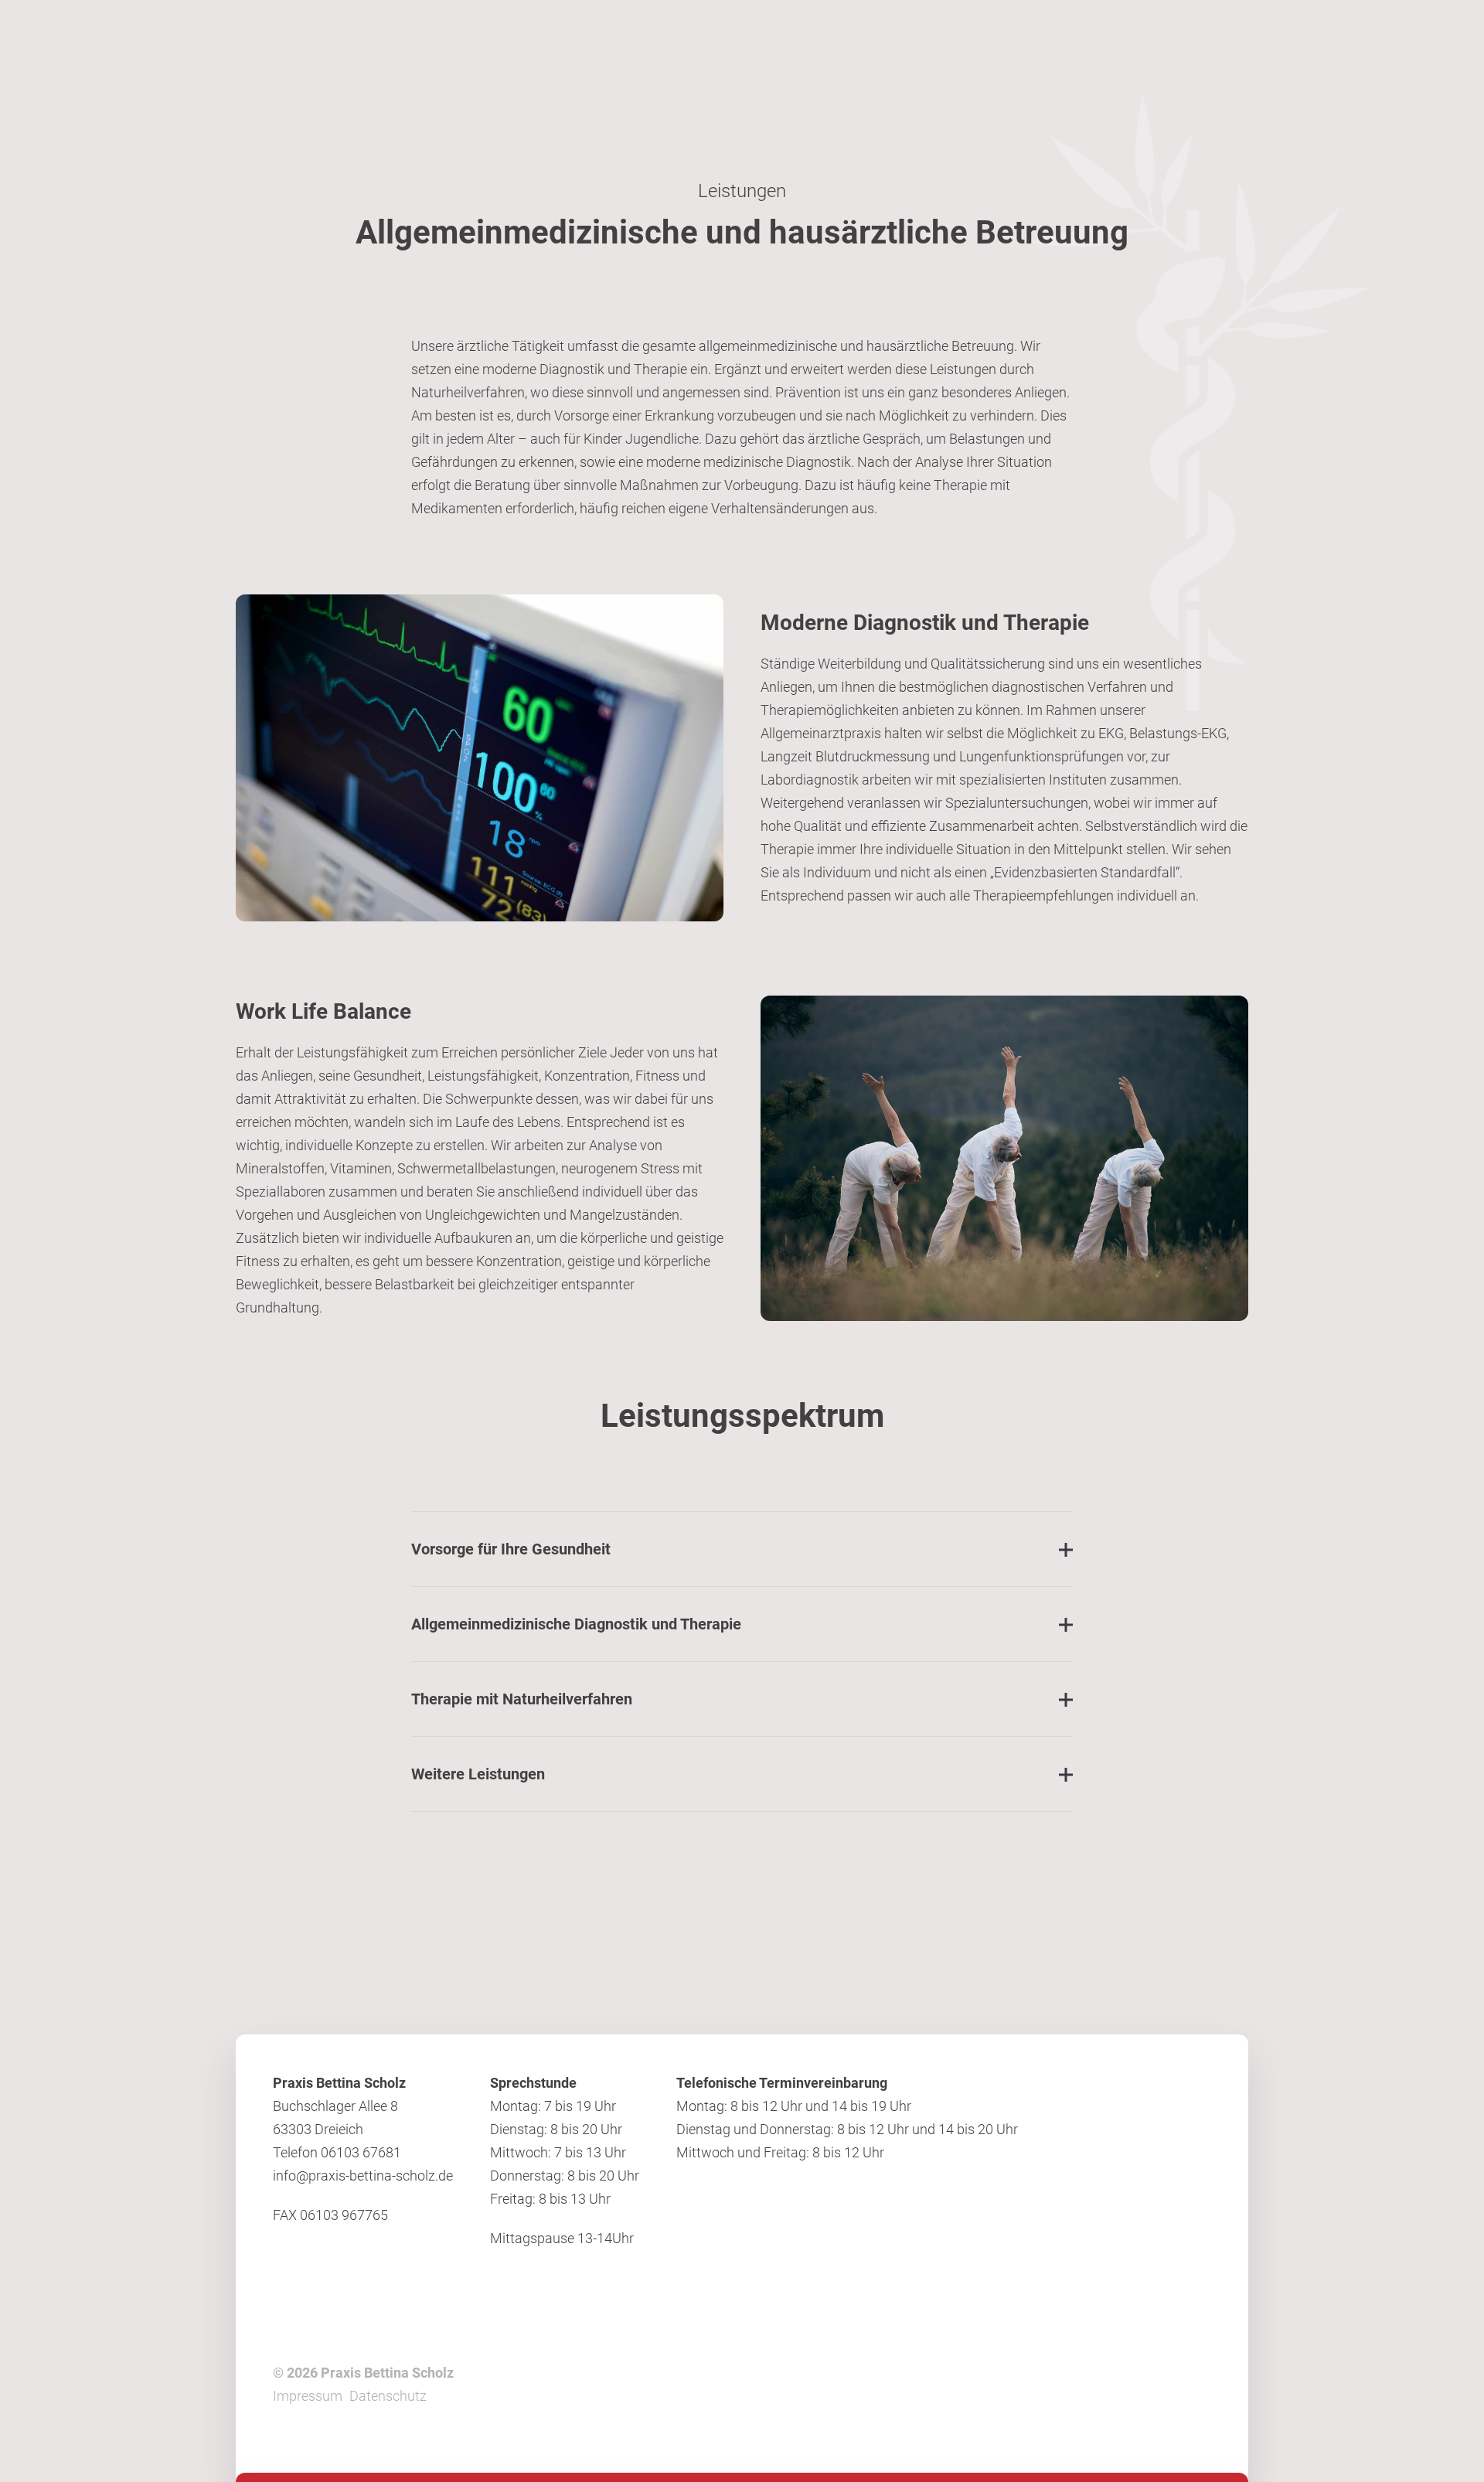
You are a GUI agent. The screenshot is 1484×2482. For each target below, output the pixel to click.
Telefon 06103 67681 (339, 2152)
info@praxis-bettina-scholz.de (363, 2176)
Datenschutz (388, 2396)
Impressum (308, 2396)
